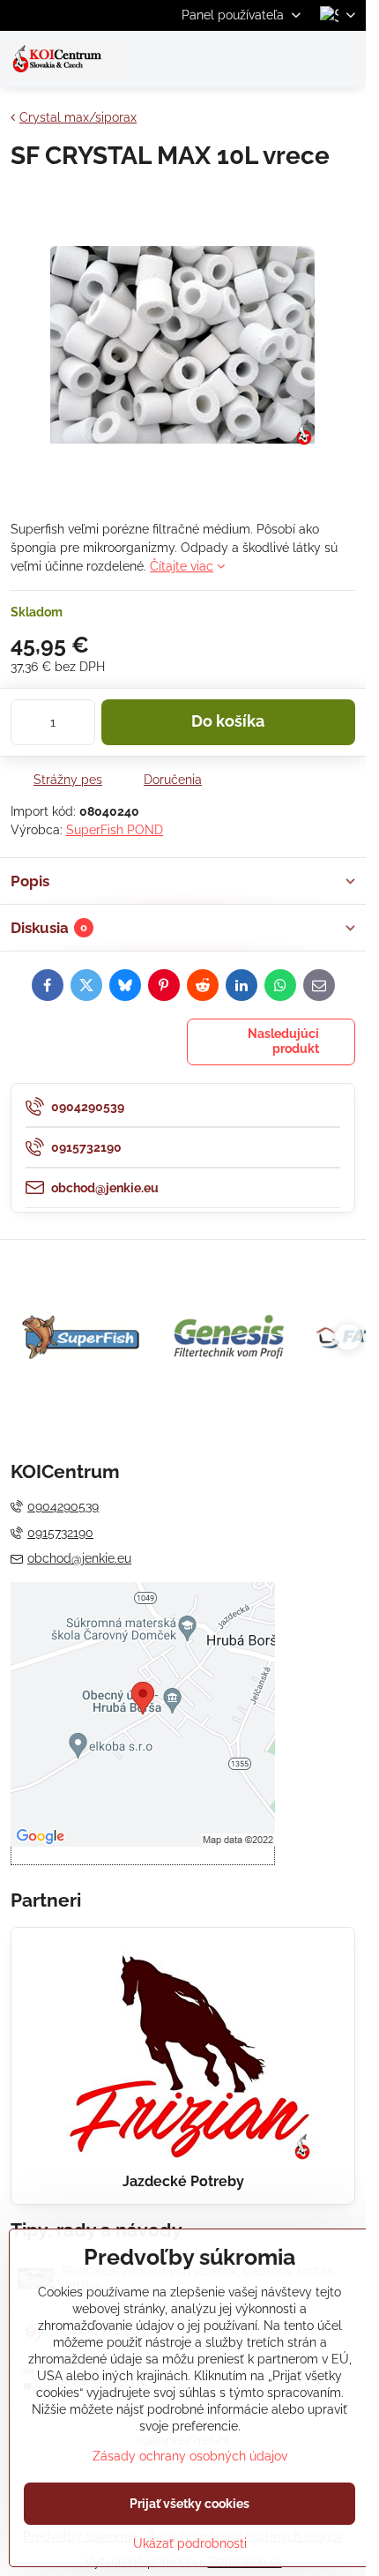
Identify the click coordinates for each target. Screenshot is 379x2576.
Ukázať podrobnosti (190, 2543)
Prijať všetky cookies (189, 2504)
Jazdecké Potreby (183, 2181)
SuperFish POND (115, 830)
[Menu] (345, 59)
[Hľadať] (260, 59)
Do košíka (228, 721)
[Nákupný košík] (302, 59)
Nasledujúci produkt (283, 1042)
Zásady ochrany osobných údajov (190, 2456)
